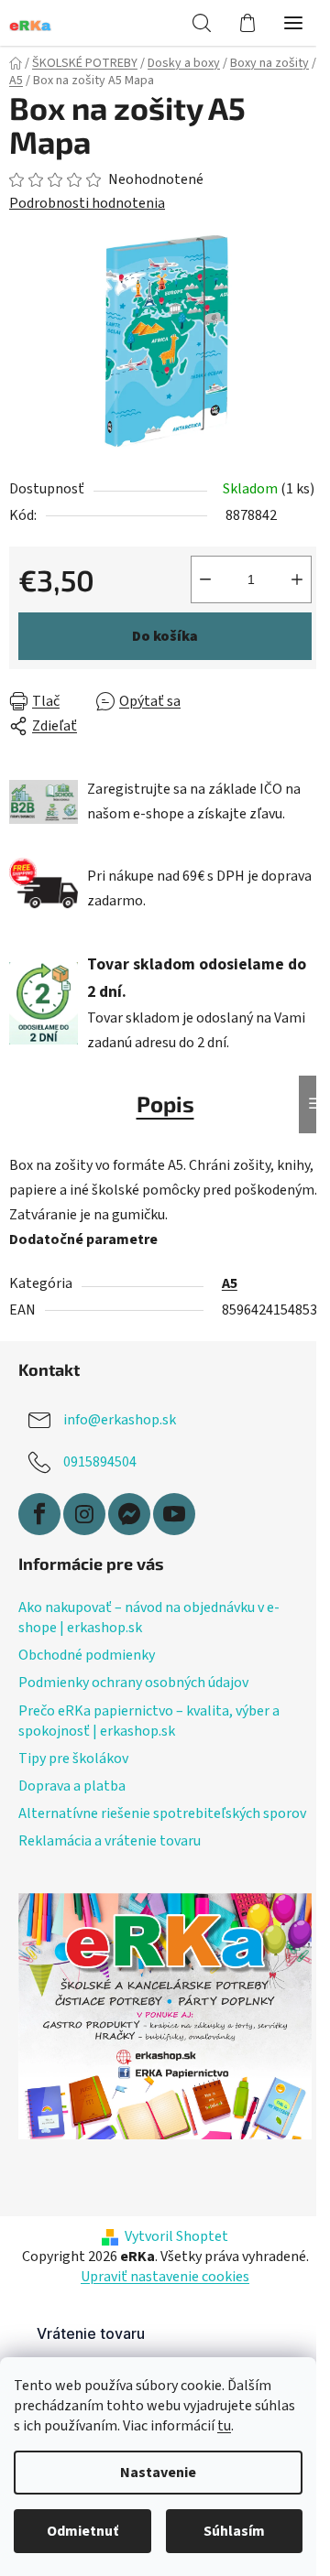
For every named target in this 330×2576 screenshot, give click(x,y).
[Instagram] (84, 1514)
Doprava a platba (72, 1786)
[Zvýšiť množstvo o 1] (297, 579)
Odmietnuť (82, 2531)
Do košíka (165, 636)
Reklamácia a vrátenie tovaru (110, 1841)
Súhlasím (234, 2531)
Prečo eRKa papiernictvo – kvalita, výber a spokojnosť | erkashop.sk (149, 1721)
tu (224, 2426)
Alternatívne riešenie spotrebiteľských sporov (162, 1813)
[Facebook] (39, 1514)
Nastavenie (158, 2473)
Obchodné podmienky (87, 1655)
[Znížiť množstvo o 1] (205, 579)
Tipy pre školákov (73, 1759)
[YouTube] (174, 1514)
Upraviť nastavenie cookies (165, 2277)
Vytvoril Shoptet (176, 2236)
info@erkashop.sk (120, 1420)
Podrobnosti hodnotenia (87, 203)
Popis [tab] (165, 1104)
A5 (230, 1283)
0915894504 (100, 1462)
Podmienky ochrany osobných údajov (133, 1683)
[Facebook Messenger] (129, 1514)
